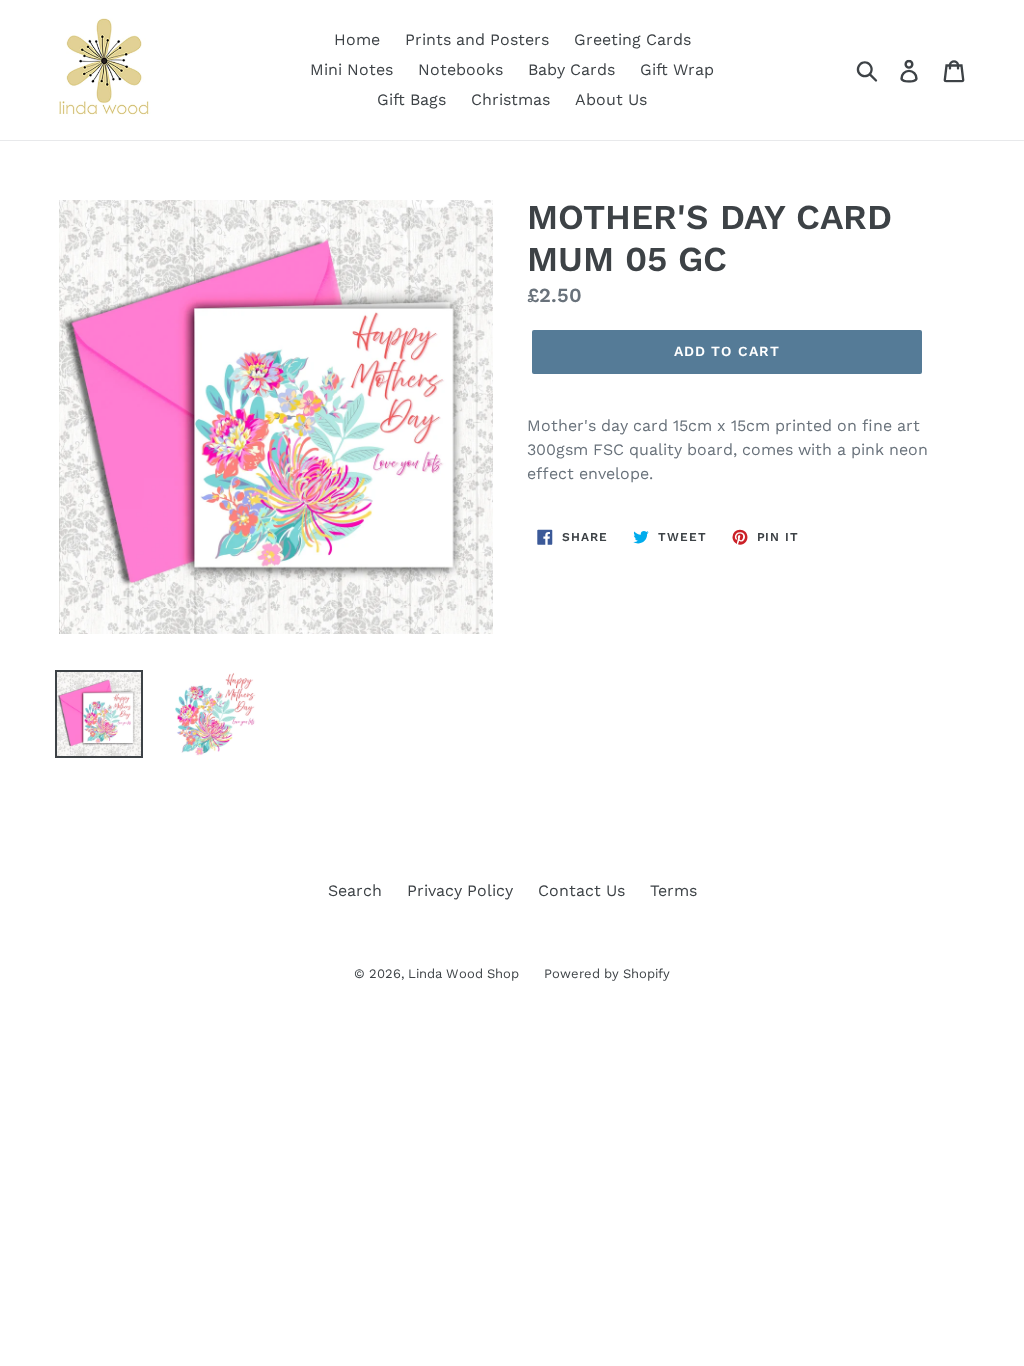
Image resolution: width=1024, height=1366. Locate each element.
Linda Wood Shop (463, 973)
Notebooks (460, 69)
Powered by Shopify (607, 973)
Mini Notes (351, 69)
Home (357, 39)
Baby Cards (571, 69)
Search (355, 890)
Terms (673, 890)
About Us (611, 99)
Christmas (510, 99)
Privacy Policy (460, 890)
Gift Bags (411, 99)
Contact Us (581, 890)
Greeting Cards (632, 39)
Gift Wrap (677, 69)
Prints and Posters (477, 39)
